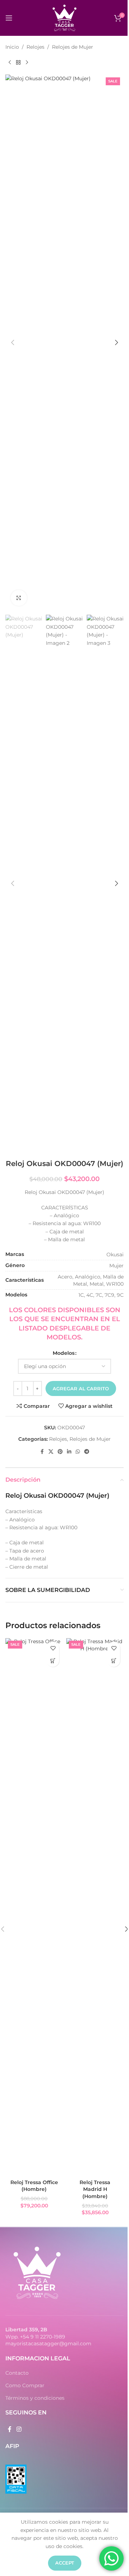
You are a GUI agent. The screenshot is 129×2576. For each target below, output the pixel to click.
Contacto (17, 2373)
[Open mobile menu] (9, 18)
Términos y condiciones (35, 2398)
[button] (13, 342)
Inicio (12, 47)
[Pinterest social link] (60, 1452)
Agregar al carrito (81, 1388)
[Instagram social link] (19, 2430)
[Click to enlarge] (19, 598)
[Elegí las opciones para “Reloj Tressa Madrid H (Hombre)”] (114, 1661)
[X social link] (51, 1452)
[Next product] (27, 62)
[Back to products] (18, 62)
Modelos (64, 1353)
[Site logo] (64, 18)
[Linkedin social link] (69, 1452)
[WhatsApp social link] (78, 1452)
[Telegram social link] (87, 1452)
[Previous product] (10, 62)
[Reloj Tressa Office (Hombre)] (34, 1907)
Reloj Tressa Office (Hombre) (34, 2186)
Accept (65, 2563)
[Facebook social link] (42, 1452)
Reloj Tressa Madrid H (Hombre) (95, 2189)
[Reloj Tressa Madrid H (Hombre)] (95, 1907)
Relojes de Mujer (73, 47)
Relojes (35, 47)
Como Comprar (25, 2385)
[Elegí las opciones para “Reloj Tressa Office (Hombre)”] (53, 1661)
